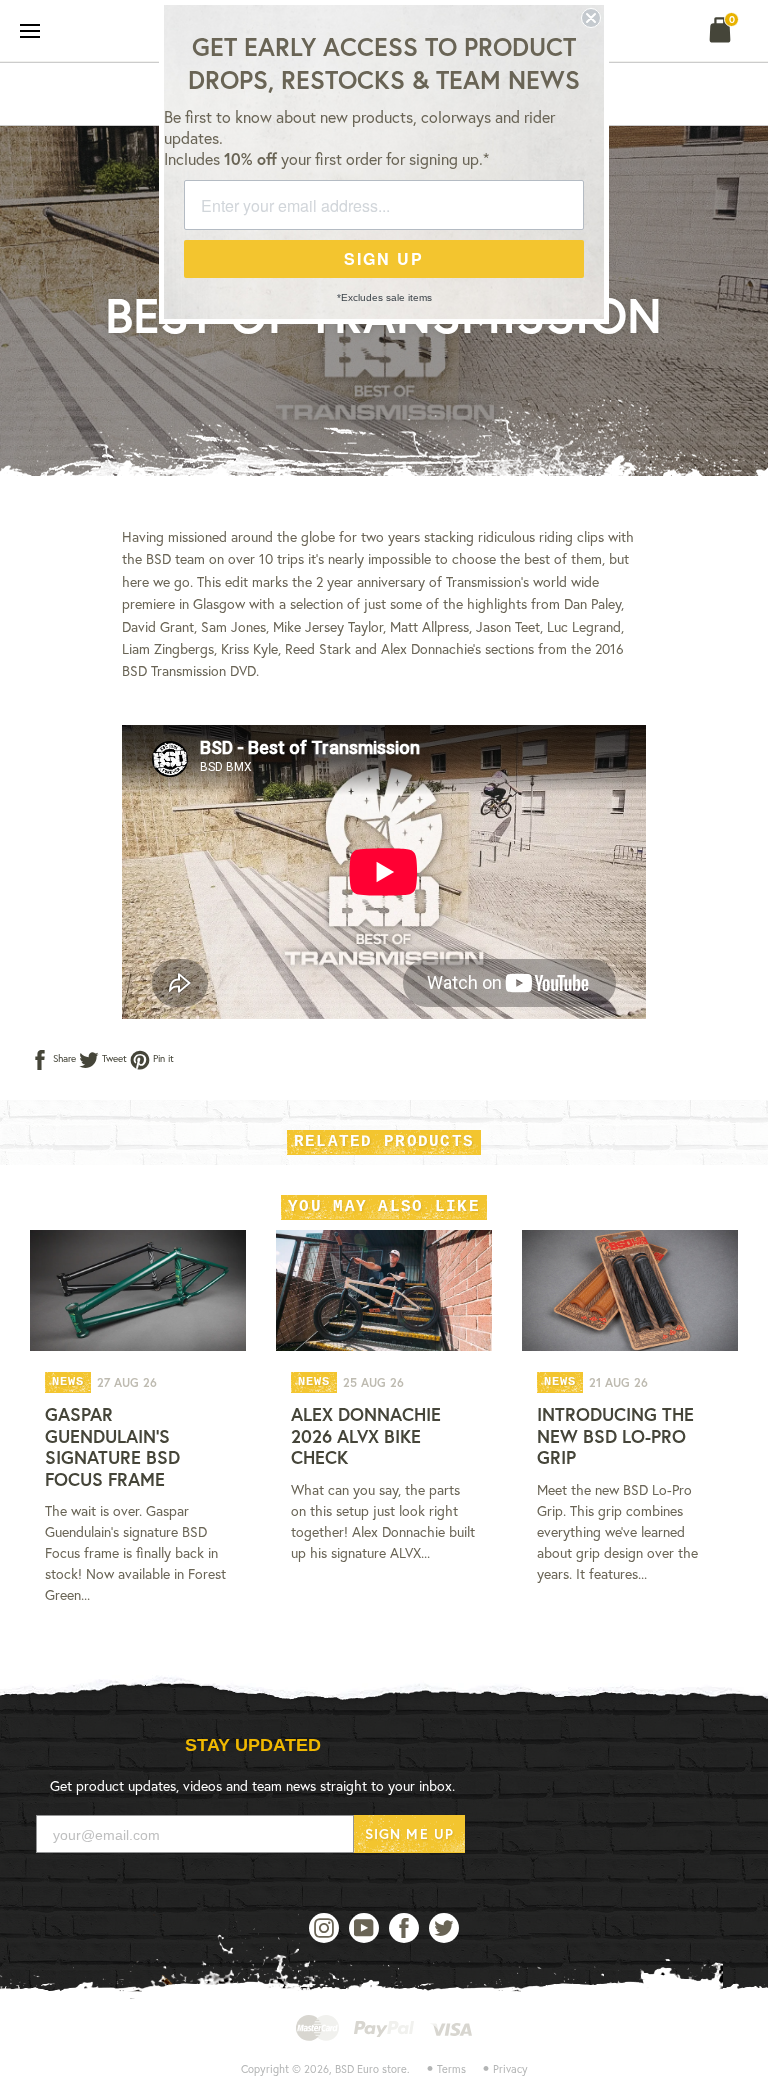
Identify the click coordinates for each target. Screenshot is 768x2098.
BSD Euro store (371, 2069)
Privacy (510, 2069)
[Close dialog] (591, 18)
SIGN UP (384, 258)
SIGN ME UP (409, 1833)
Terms (451, 2069)
